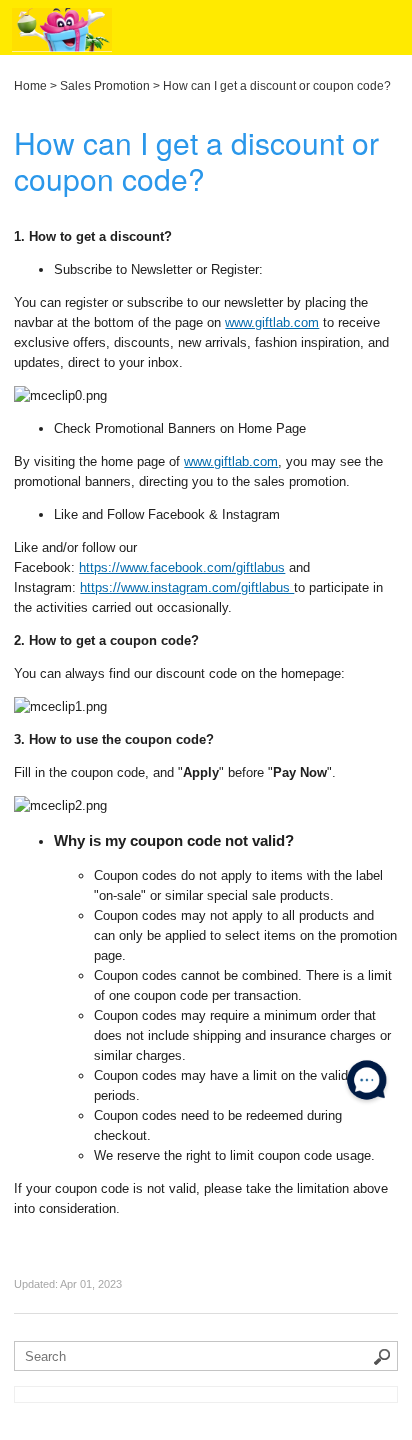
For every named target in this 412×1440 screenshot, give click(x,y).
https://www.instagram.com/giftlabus (187, 587)
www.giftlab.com (272, 322)
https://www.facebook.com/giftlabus (182, 567)
